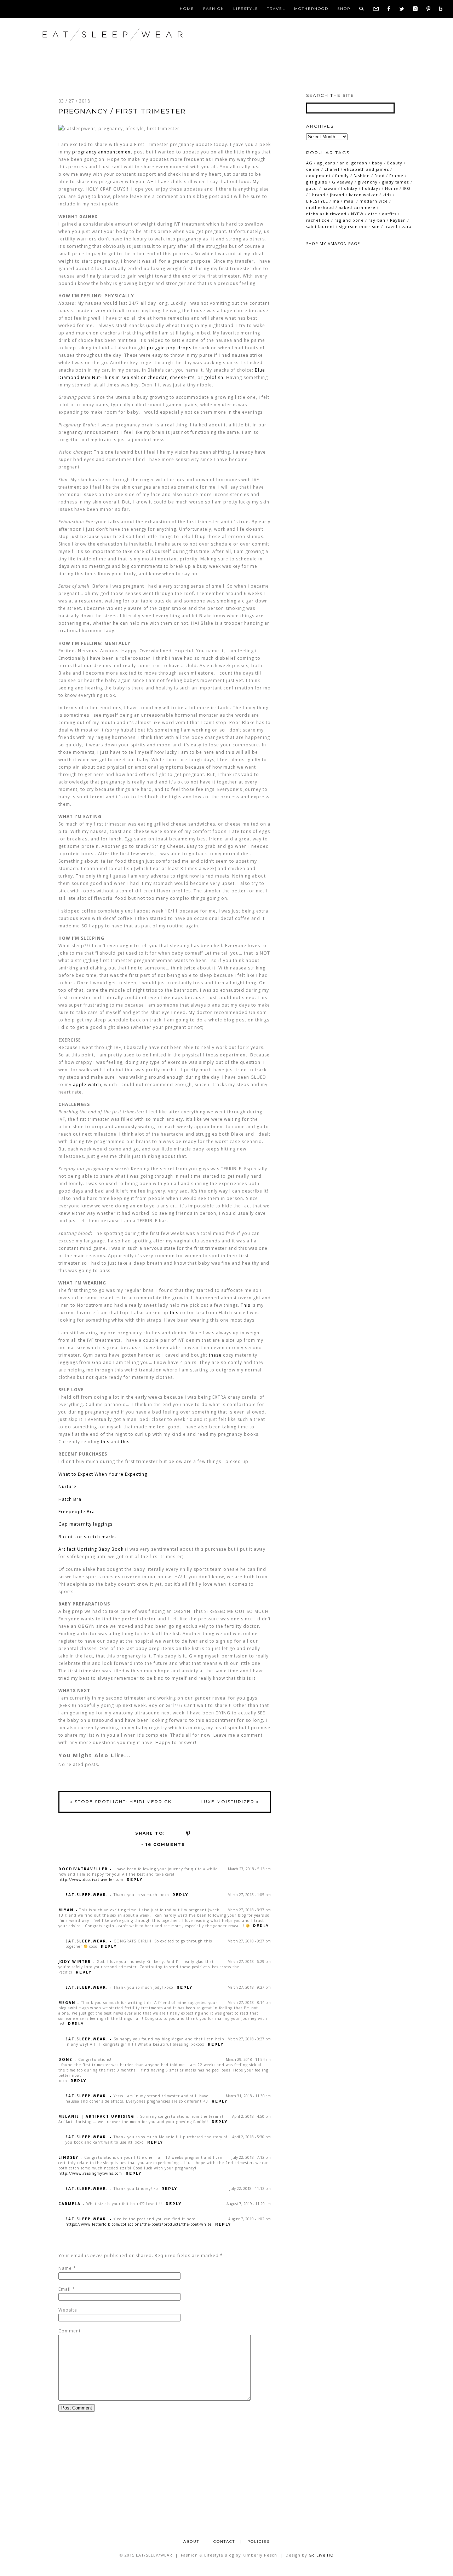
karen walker (363, 195)
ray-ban (377, 220)
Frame (396, 176)
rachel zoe (318, 220)
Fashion (214, 9)
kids (387, 195)
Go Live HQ (321, 2555)
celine (313, 169)
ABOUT (192, 2542)
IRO (407, 188)
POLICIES (259, 2542)
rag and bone (349, 220)
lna (336, 201)
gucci (312, 188)
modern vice (374, 201)
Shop (344, 9)
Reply (135, 1880)
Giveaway (343, 182)
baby (377, 163)
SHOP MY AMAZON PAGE (333, 243)
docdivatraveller (83, 1869)
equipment (318, 176)
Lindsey (68, 2157)
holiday (349, 188)
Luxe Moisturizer (230, 1802)
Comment (70, 2331)
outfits (389, 214)
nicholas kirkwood (326, 214)
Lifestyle (246, 9)
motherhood (320, 207)
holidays (371, 188)
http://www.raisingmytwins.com (90, 2173)
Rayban (398, 220)
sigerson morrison (359, 226)
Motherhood (311, 9)
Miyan (66, 1910)
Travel (276, 9)
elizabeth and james (366, 169)
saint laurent (320, 226)
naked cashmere (357, 207)
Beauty (395, 163)
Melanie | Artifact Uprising (96, 2116)
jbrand (337, 195)
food (380, 176)
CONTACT (224, 2542)
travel (391, 226)
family (342, 176)
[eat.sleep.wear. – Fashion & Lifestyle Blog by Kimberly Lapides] (136, 49)
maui (349, 201)
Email (65, 2289)
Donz (65, 2059)
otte (373, 214)
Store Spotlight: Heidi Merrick (121, 1802)
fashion (362, 176)
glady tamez (396, 182)
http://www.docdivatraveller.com (91, 1879)
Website (68, 2310)
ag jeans (326, 163)
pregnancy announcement (102, 152)
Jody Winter (75, 1962)
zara (407, 226)
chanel (332, 169)
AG (309, 163)
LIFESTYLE (317, 201)
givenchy (368, 182)
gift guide (317, 182)
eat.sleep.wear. (87, 1895)
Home (187, 9)
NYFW (357, 214)
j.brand (317, 195)
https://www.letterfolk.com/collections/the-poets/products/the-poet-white (139, 2224)
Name (65, 2268)
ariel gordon (354, 163)
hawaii (329, 188)
